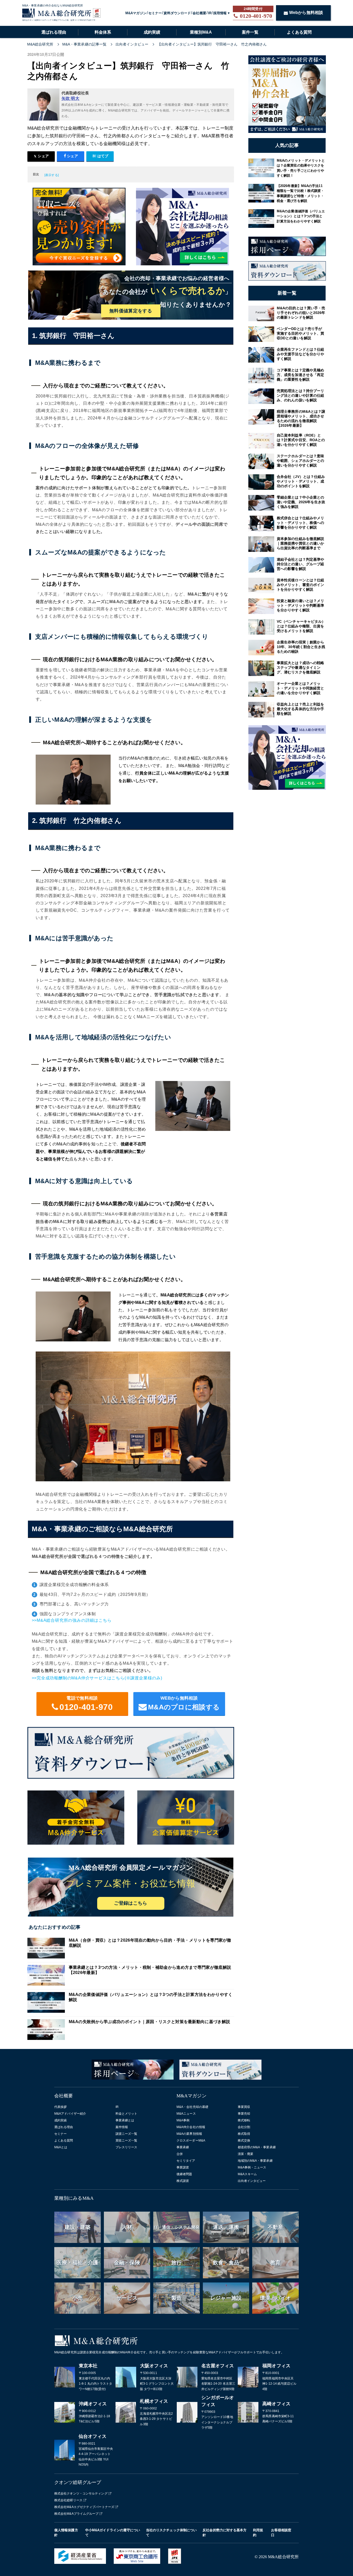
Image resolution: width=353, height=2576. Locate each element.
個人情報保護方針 (66, 2533)
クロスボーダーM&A (191, 2141)
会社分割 (244, 2127)
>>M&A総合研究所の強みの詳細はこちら (72, 1620)
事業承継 (183, 2147)
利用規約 (258, 2533)
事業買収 (244, 2107)
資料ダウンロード (177, 13)
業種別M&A (201, 32)
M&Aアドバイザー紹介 (70, 2114)
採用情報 (220, 13)
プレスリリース (126, 2147)
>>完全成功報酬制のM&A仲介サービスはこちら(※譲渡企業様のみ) (97, 1678)
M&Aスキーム (247, 2174)
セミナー (155, 13)
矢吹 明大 (71, 98)
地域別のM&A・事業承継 (255, 2161)
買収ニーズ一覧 (126, 2141)
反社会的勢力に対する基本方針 (225, 2533)
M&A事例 (183, 2120)
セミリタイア (186, 2161)
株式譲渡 (183, 2181)
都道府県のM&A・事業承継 (257, 2147)
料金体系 (103, 32)
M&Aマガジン (136, 13)
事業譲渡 (183, 2167)
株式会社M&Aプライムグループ (76, 2514)
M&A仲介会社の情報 (191, 2127)
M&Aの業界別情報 (189, 2134)
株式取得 (244, 2134)
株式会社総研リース (68, 2500)
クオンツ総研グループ (78, 2482)
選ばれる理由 (54, 32)
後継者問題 (184, 2174)
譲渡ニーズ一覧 (126, 2134)
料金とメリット (126, 2114)
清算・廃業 (246, 2154)
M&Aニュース (186, 2114)
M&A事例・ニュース (252, 2167)
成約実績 (152, 32)
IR (210, 13)
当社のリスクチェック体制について (171, 2533)
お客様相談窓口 (281, 2533)
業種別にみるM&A (74, 2198)
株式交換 (244, 2141)
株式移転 (244, 2120)
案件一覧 (250, 32)
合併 (180, 2154)
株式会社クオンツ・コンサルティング (81, 2494)
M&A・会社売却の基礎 (192, 2107)
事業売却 (244, 2114)
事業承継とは (125, 2120)
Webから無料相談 (306, 13)
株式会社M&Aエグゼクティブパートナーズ (84, 2507)
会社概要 (199, 13)
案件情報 (122, 2127)
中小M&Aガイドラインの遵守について (113, 2533)
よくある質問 (299, 32)
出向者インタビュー (252, 2181)
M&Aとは (61, 2147)
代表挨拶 (60, 2107)
